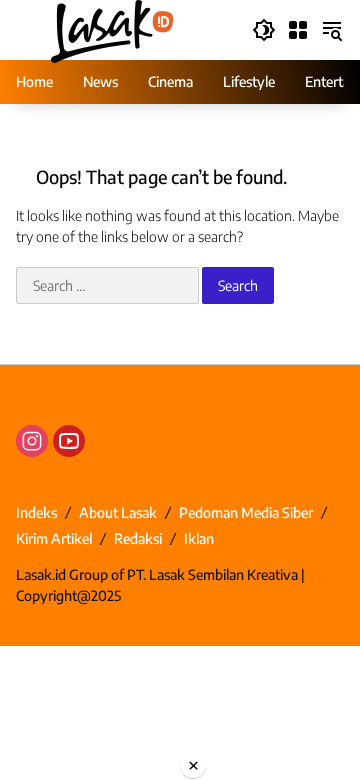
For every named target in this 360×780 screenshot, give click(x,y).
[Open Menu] (298, 30)
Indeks (36, 512)
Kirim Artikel (54, 538)
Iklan (199, 538)
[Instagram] (32, 441)
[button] (264, 30)
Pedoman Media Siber (246, 512)
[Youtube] (69, 441)
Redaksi (138, 538)
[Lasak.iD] (110, 28)
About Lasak (118, 512)
